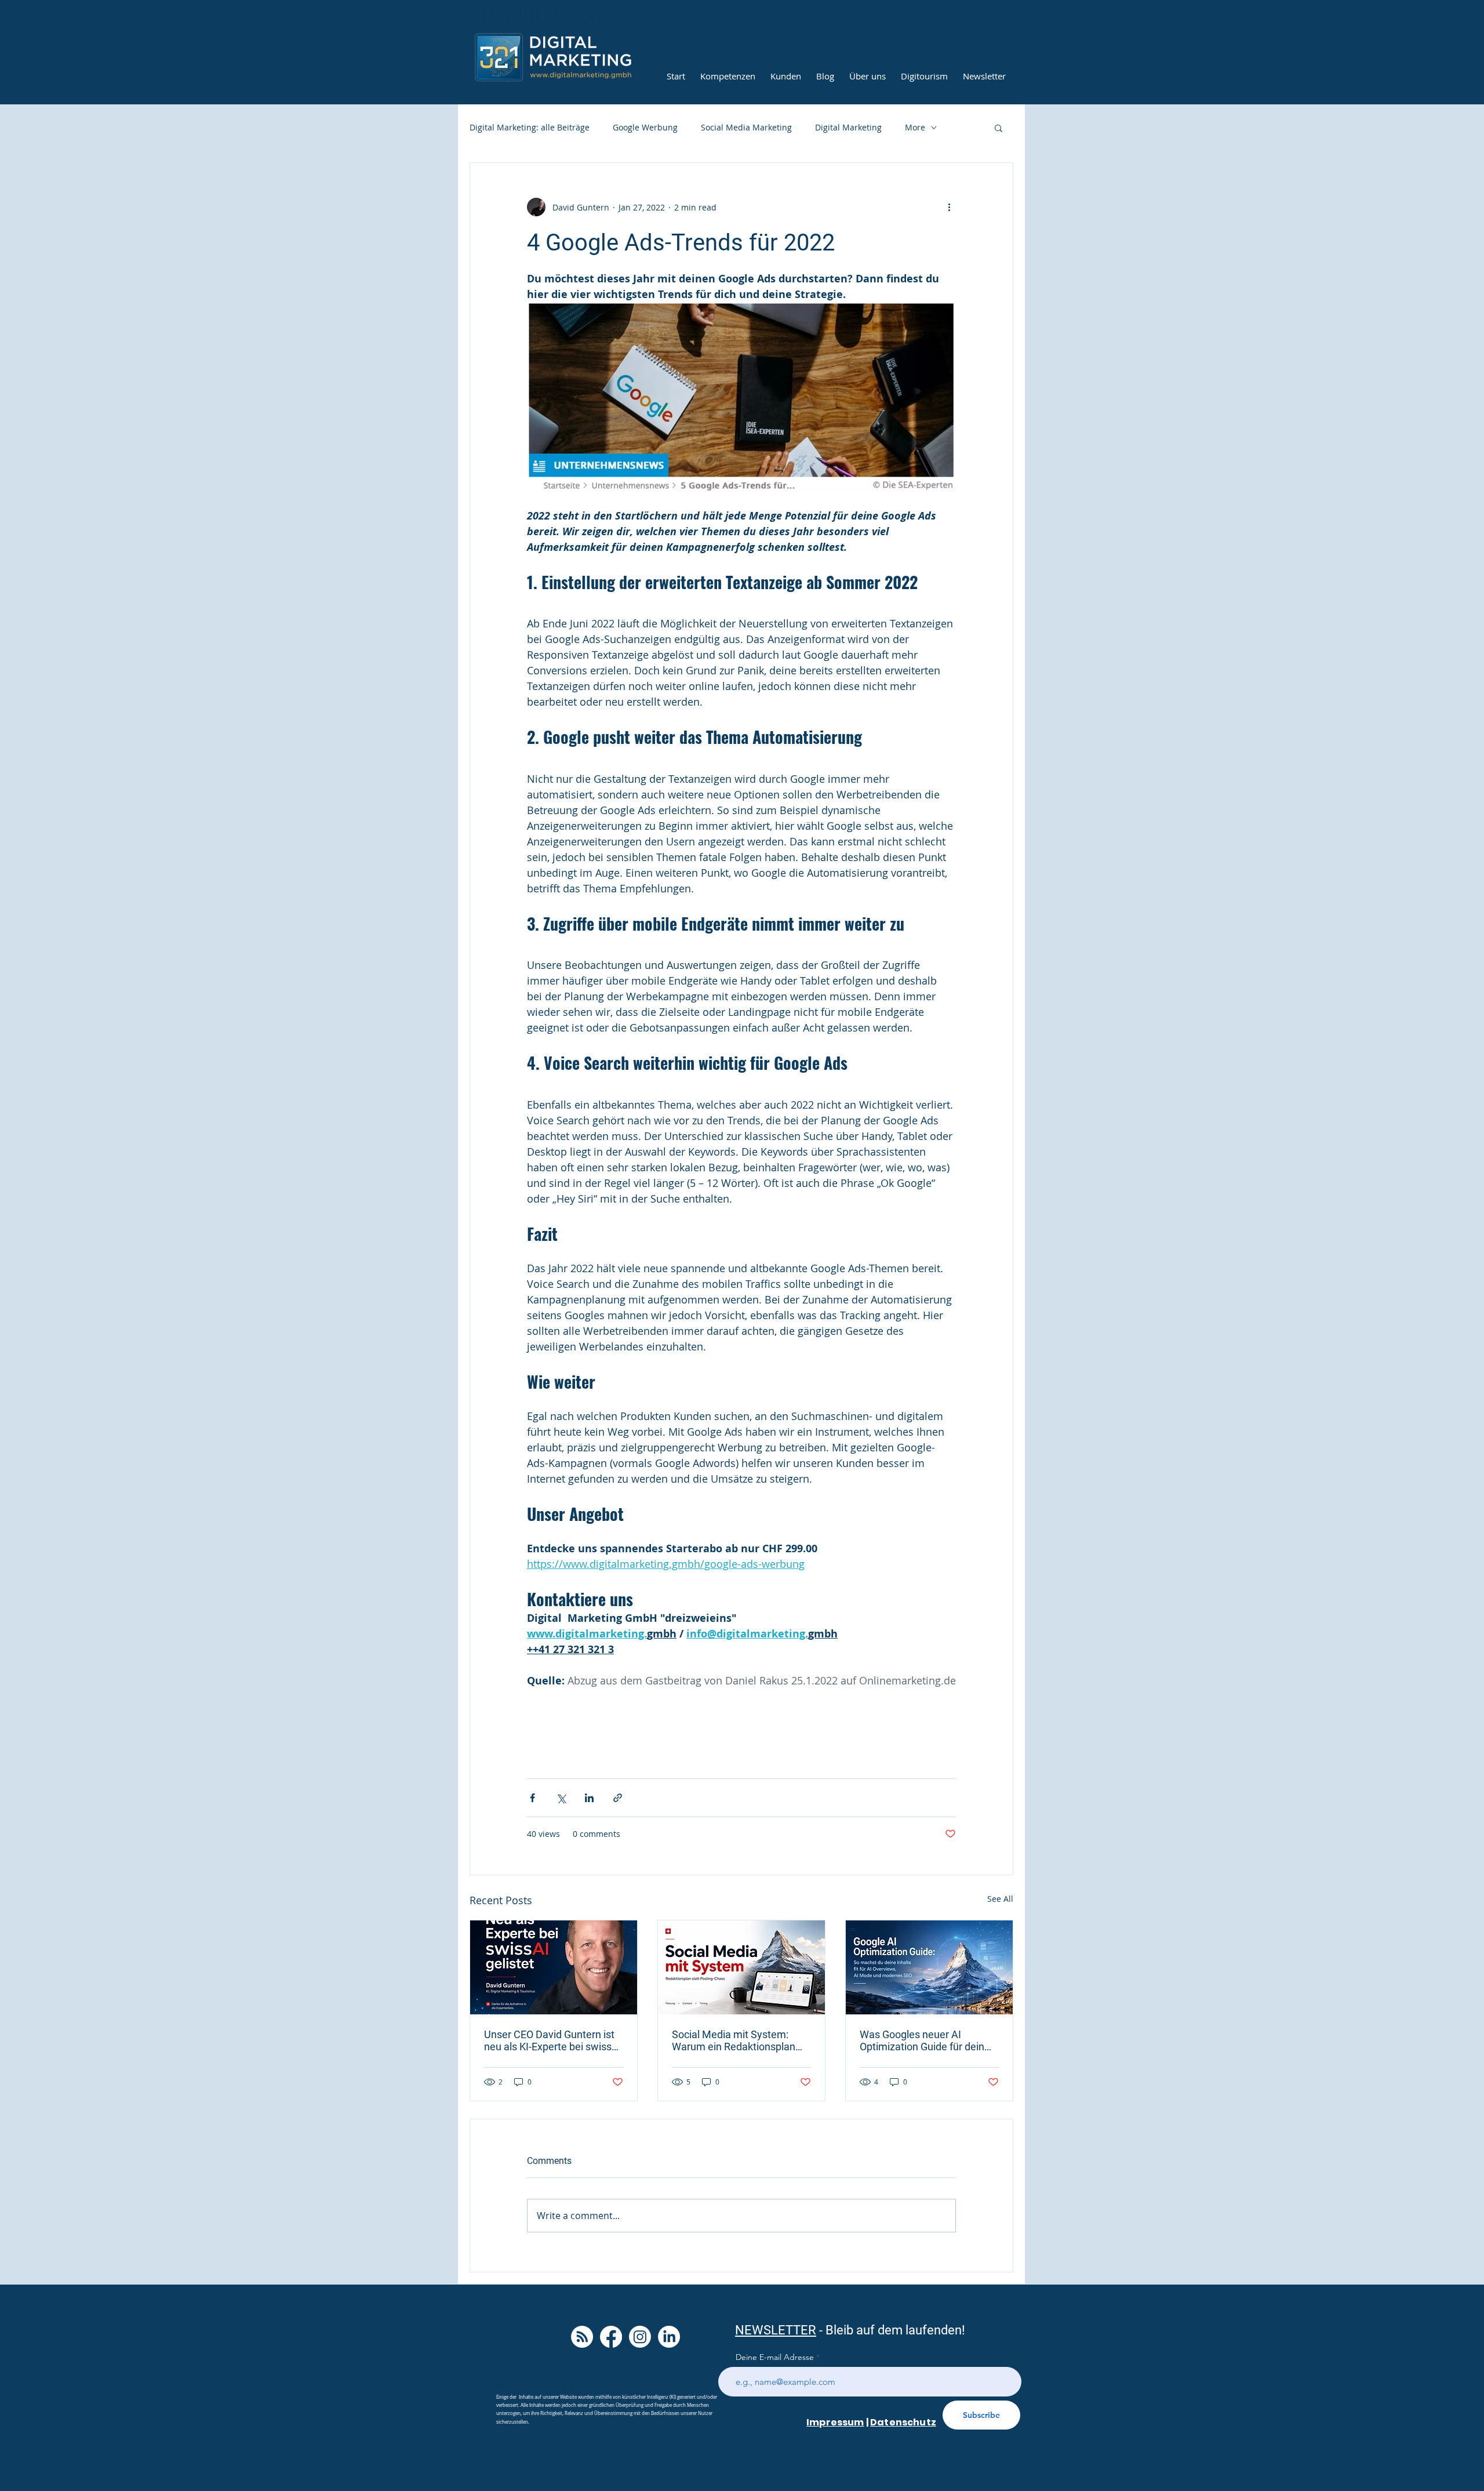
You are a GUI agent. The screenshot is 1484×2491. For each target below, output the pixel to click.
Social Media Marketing (746, 127)
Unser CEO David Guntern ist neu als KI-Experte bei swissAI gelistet (553, 2040)
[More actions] (949, 207)
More (915, 127)
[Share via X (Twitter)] (561, 1798)
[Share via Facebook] (532, 1798)
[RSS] (582, 2337)
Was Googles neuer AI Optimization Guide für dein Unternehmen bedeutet (922, 2040)
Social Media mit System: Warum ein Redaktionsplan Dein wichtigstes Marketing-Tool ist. (736, 2040)
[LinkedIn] (669, 2337)
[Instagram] (640, 2337)
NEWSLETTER (776, 2330)
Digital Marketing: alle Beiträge (530, 127)
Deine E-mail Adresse (775, 2357)
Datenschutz (903, 2422)
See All (1000, 1899)
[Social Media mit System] (741, 1967)
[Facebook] (611, 2337)
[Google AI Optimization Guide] (929, 1967)
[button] (999, 128)
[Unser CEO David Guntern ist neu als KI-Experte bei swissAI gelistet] (554, 1967)
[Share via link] (618, 1798)
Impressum (835, 2422)
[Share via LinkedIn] (589, 1798)
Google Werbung (645, 127)
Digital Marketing (848, 127)
